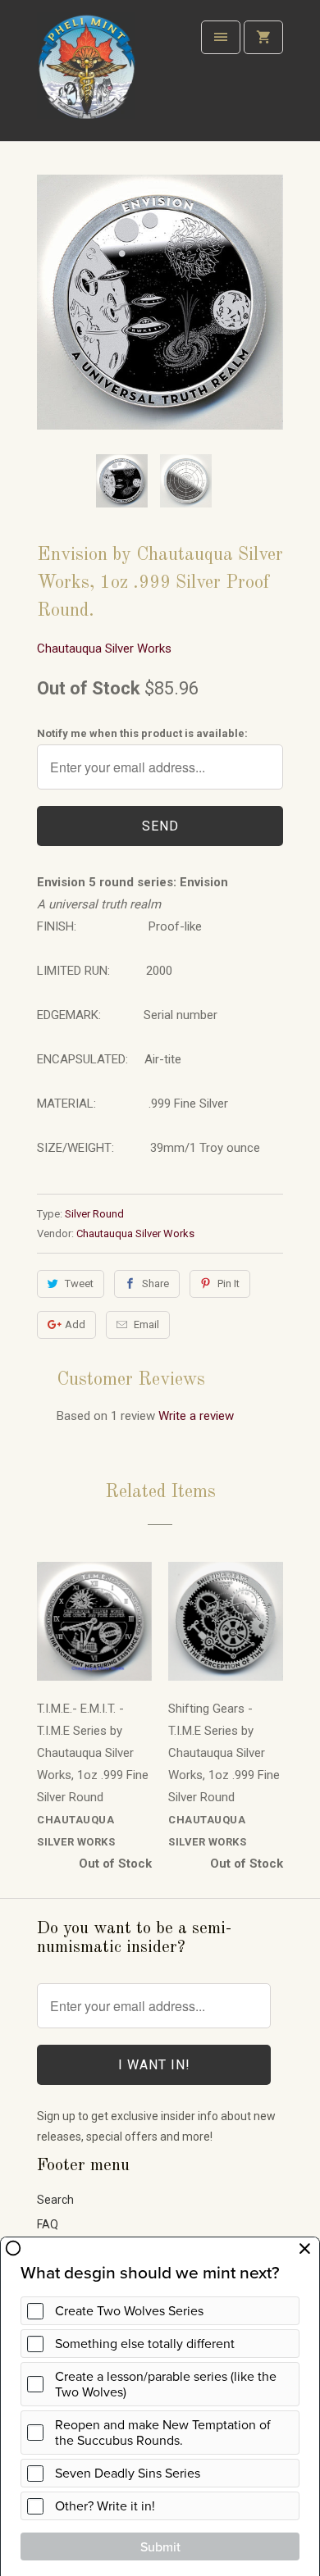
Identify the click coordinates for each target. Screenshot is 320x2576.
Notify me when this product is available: (142, 733)
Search (55, 2200)
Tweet (79, 1283)
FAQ (48, 2224)
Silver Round (94, 1214)
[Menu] (221, 37)
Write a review (196, 1416)
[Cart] (263, 37)
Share (155, 1283)
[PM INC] (86, 77)
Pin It (229, 1283)
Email (146, 1324)
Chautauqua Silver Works (104, 649)
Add (75, 1324)
